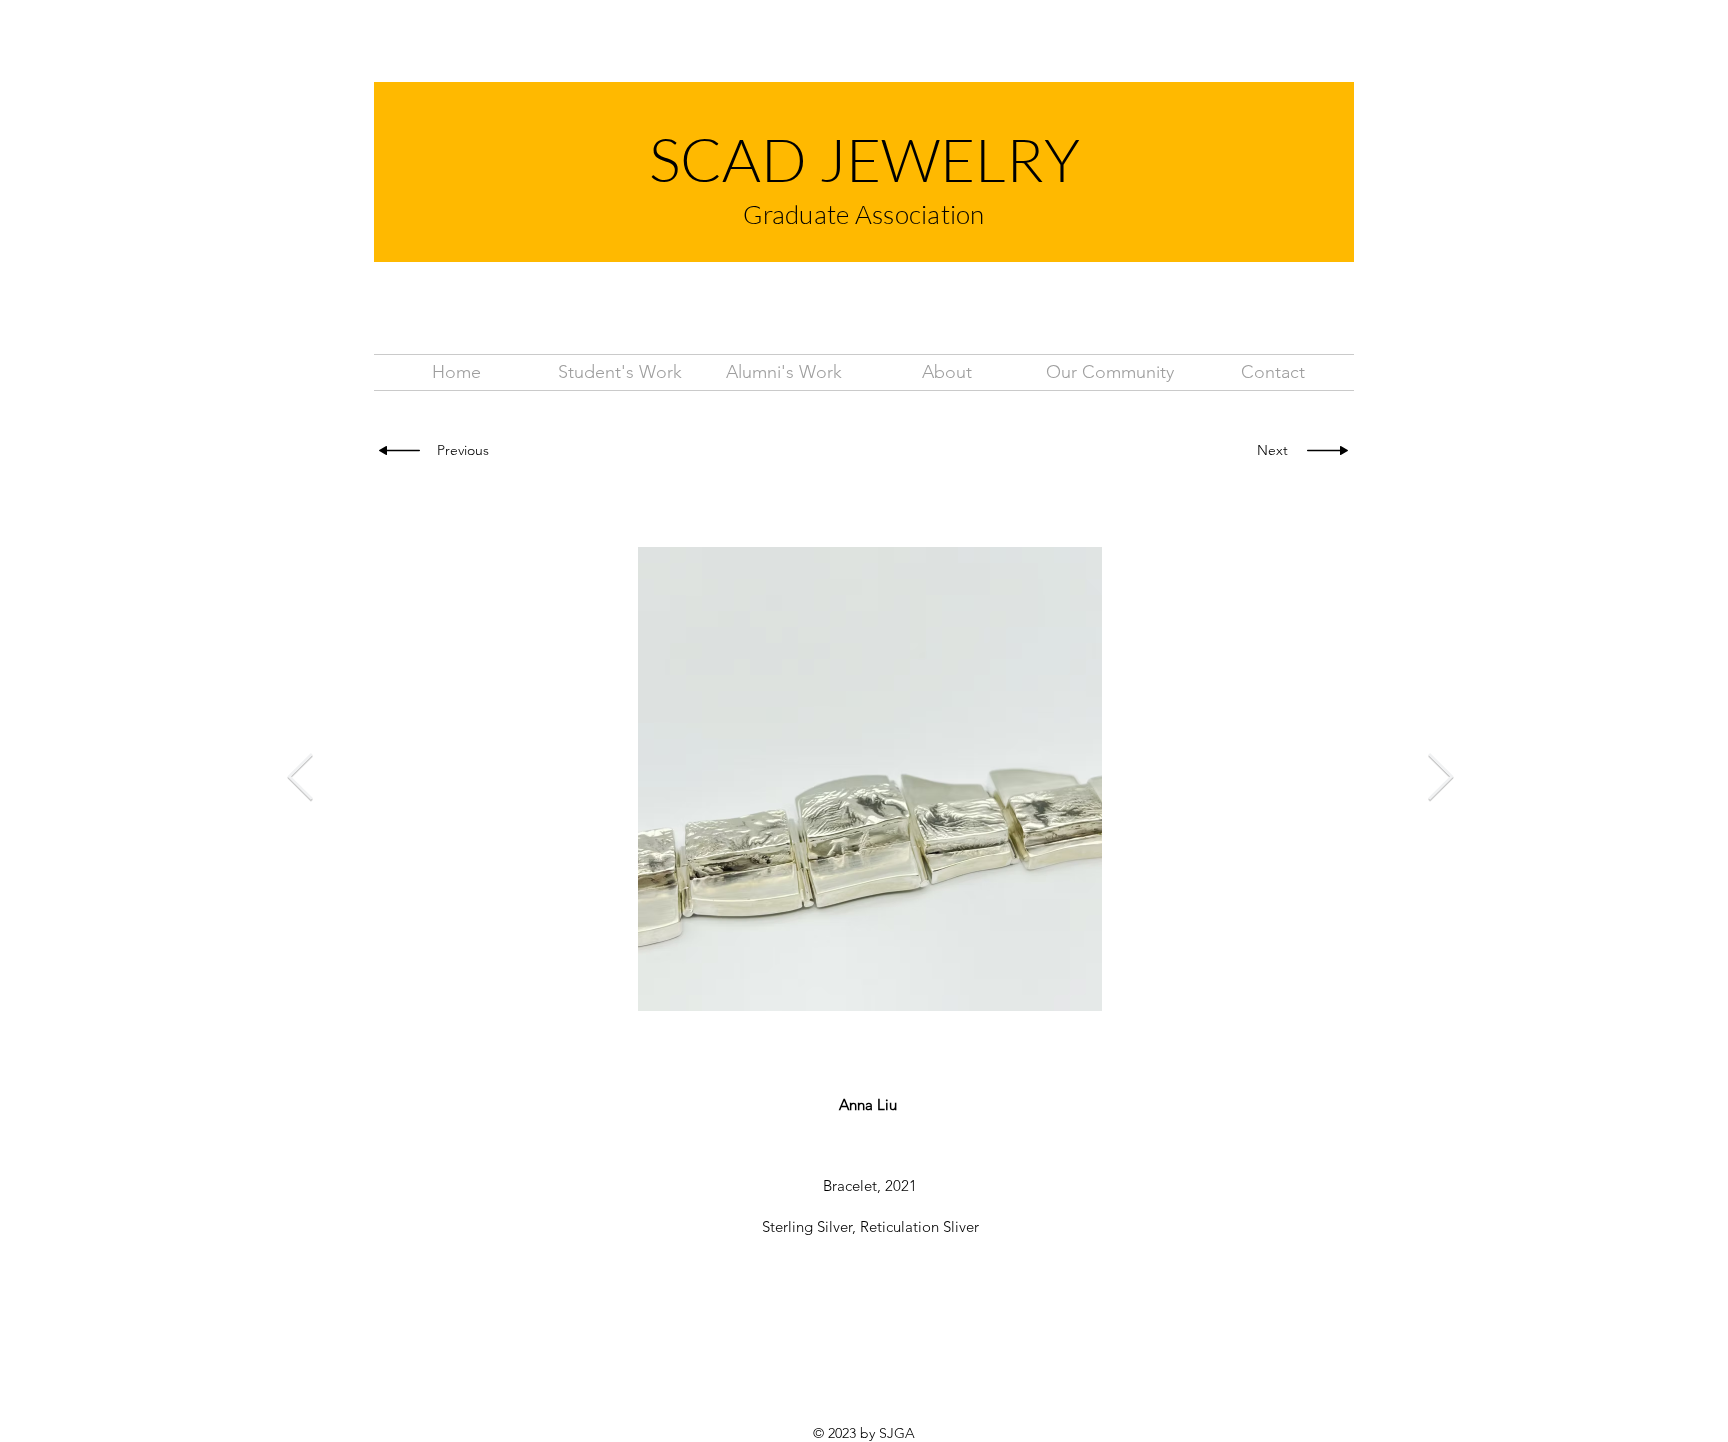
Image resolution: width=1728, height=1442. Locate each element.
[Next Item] (1440, 779)
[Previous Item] (300, 779)
